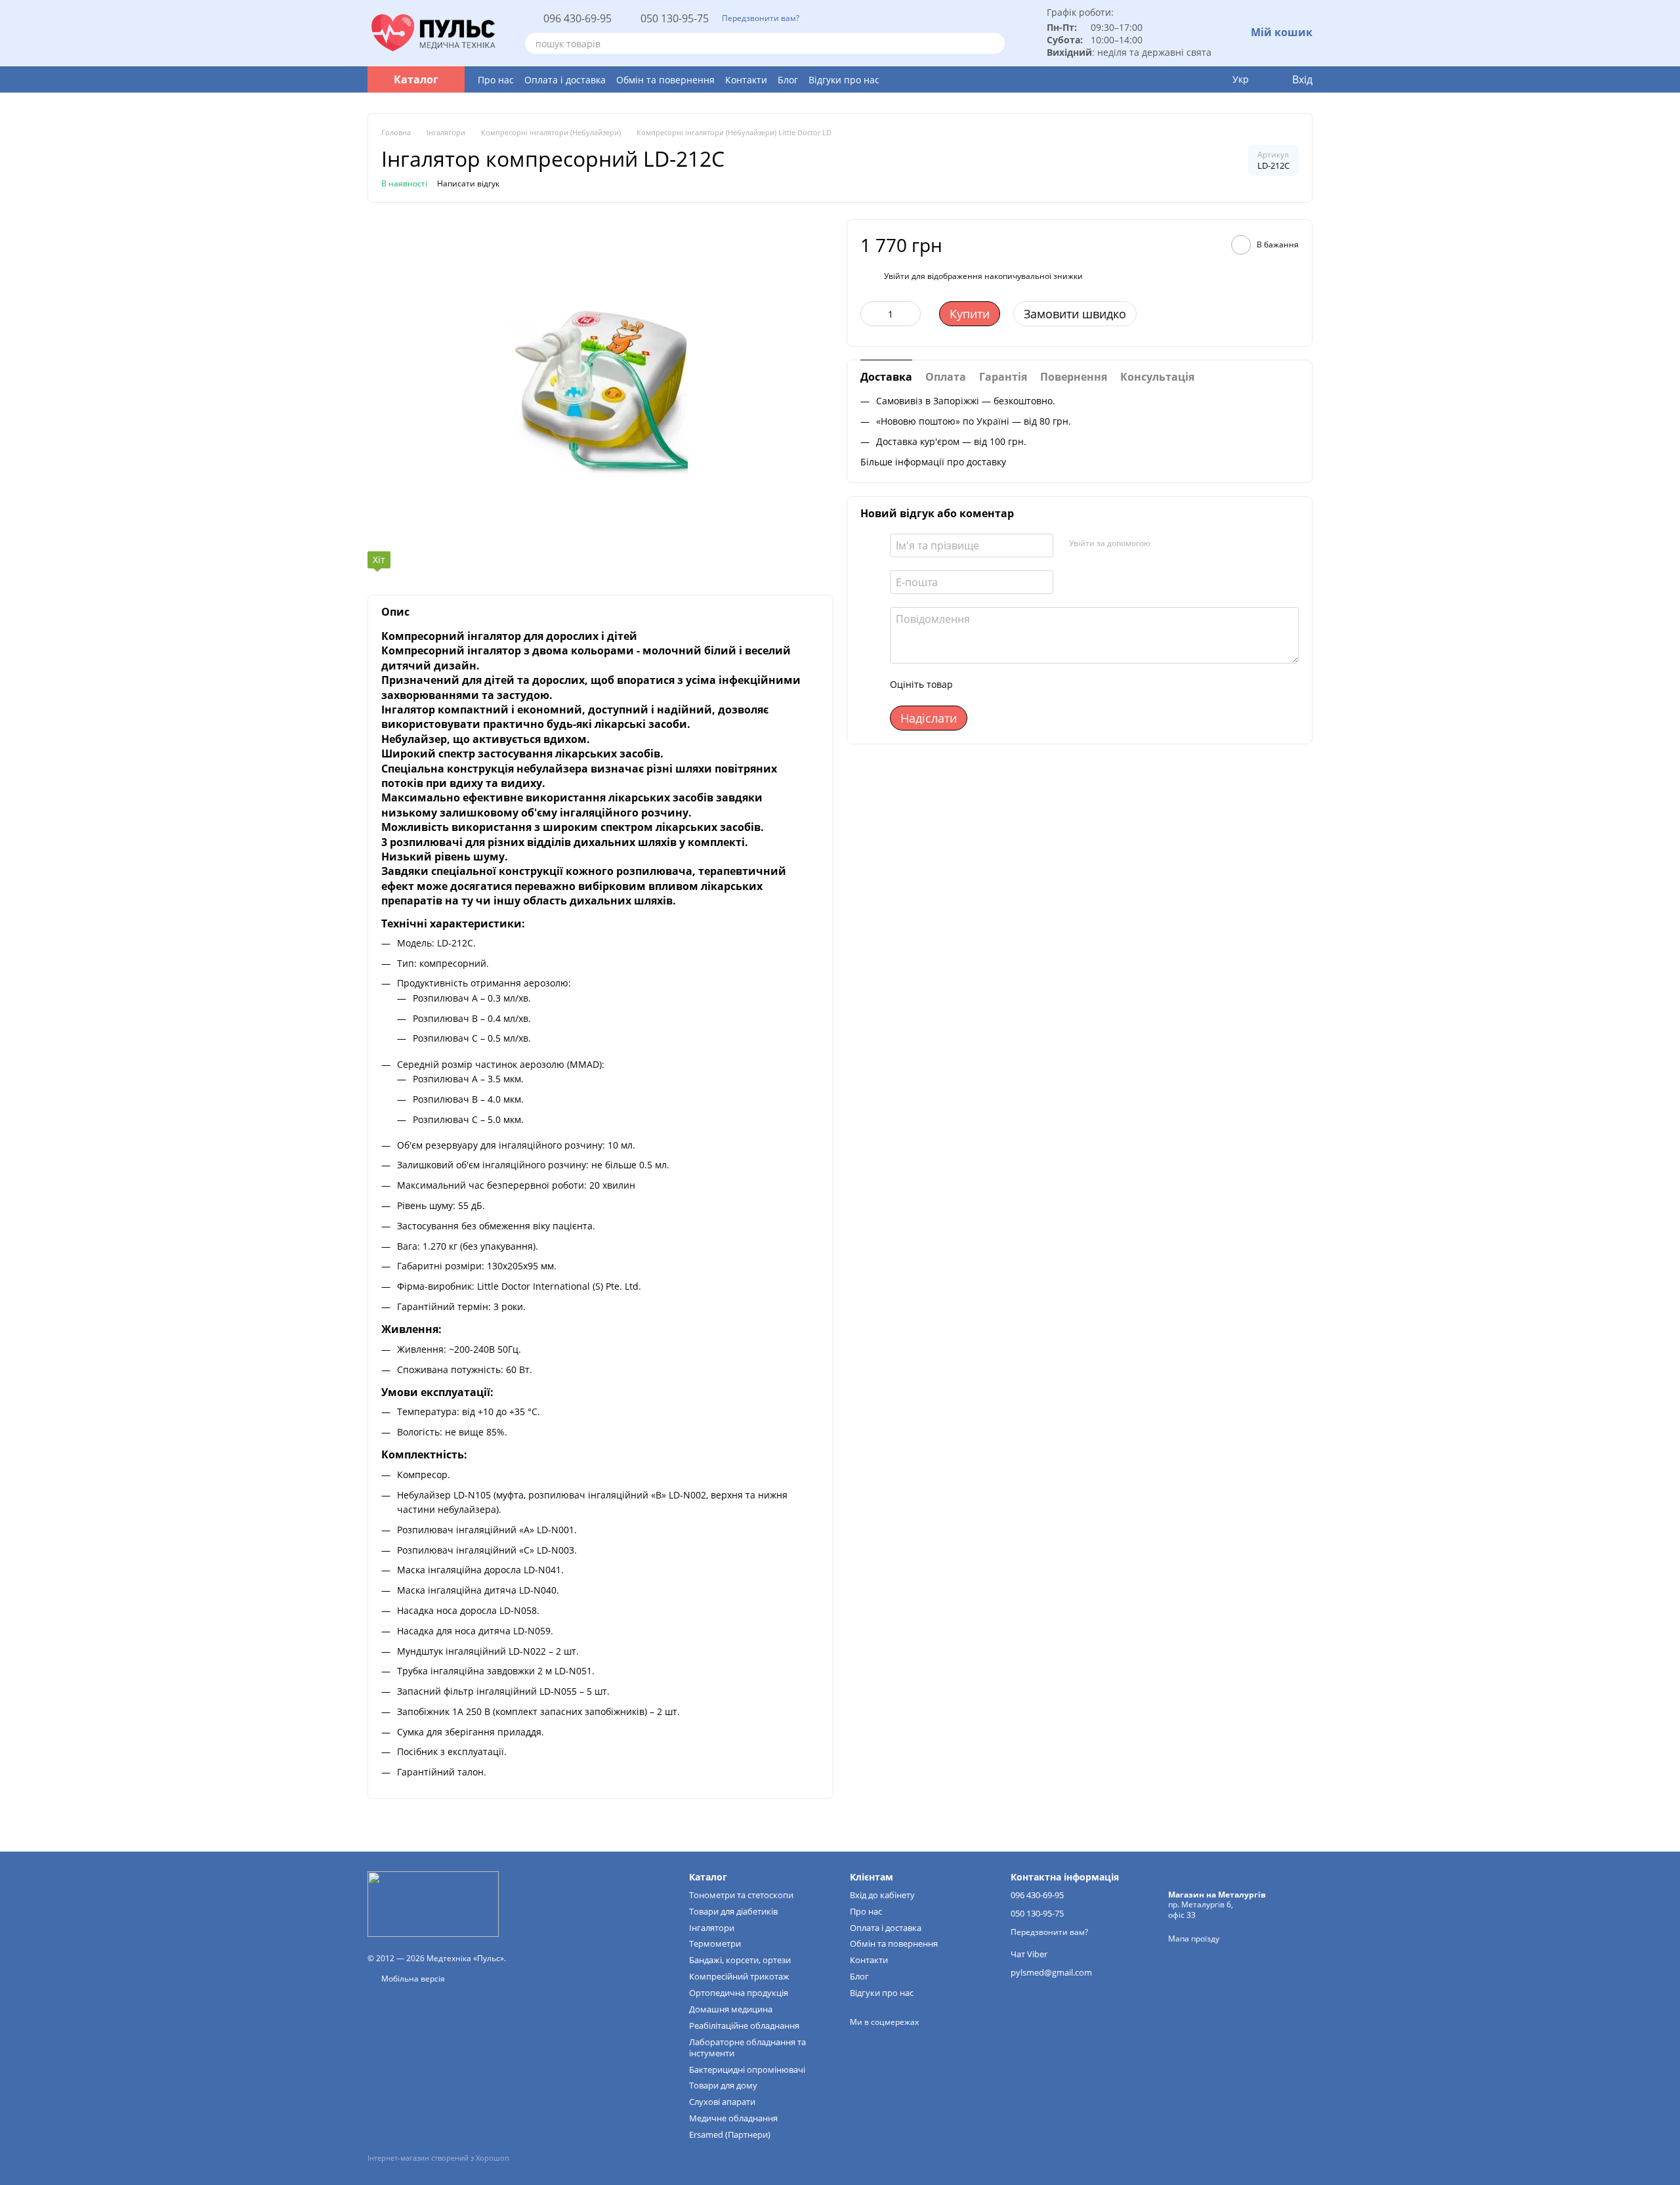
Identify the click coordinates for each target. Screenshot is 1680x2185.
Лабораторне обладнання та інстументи (747, 2047)
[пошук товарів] (994, 43)
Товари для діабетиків (733, 1911)
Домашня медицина (731, 2009)
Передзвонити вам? (761, 18)
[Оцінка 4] (1038, 685)
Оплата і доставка (565, 80)
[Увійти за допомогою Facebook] (1165, 543)
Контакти (746, 80)
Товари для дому (723, 2085)
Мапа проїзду (1194, 1939)
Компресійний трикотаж (739, 1976)
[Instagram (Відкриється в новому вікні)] (858, 2042)
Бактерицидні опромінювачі (747, 2069)
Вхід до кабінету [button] (882, 1895)
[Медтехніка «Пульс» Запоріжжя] (433, 1903)
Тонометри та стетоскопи (741, 1895)
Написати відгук (468, 183)
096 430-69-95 (577, 18)
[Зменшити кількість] (870, 314)
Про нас (496, 80)
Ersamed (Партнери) (730, 2134)
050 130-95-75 (675, 18)
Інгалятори (712, 1928)
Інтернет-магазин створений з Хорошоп (438, 2158)
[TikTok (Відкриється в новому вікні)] (879, 2042)
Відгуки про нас (844, 80)
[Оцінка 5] (1059, 685)
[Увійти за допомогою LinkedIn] (1207, 543)
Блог (788, 80)
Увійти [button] (897, 275)
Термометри (715, 1943)
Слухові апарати (722, 2102)
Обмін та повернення (665, 80)
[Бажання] (1213, 79)
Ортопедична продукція (739, 1993)
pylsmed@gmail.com (1051, 1972)
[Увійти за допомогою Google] (1186, 543)
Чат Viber (1029, 1954)
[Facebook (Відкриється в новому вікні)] (901, 2042)
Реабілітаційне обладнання (744, 2026)
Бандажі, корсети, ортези (740, 1960)
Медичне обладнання (733, 2118)
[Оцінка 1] (975, 685)
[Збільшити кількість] (911, 314)
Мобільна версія (412, 1979)
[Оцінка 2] (996, 685)
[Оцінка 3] (1017, 685)
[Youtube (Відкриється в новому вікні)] (923, 2042)
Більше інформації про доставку (933, 461)
